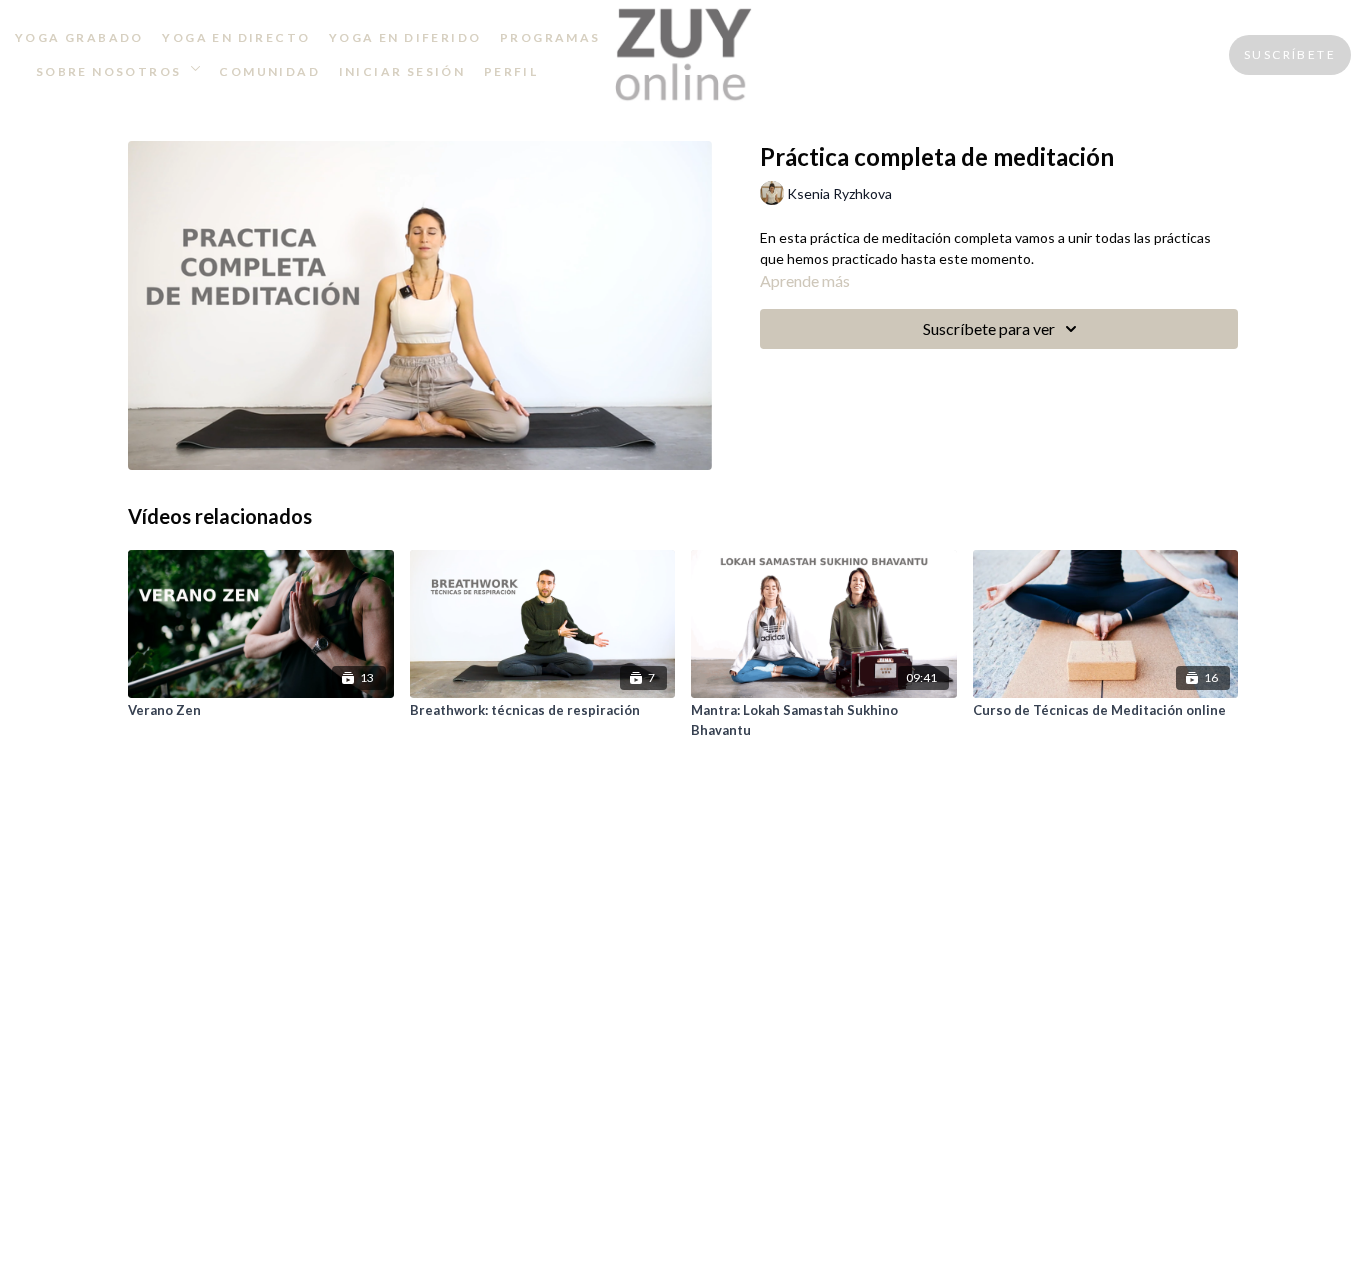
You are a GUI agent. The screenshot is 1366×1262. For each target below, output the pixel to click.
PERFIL (511, 71)
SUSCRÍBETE (1290, 54)
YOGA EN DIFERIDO (405, 37)
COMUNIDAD (269, 71)
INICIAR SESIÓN (402, 71)
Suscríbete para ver (989, 328)
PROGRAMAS (550, 37)
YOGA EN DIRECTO (236, 37)
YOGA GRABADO (79, 37)
